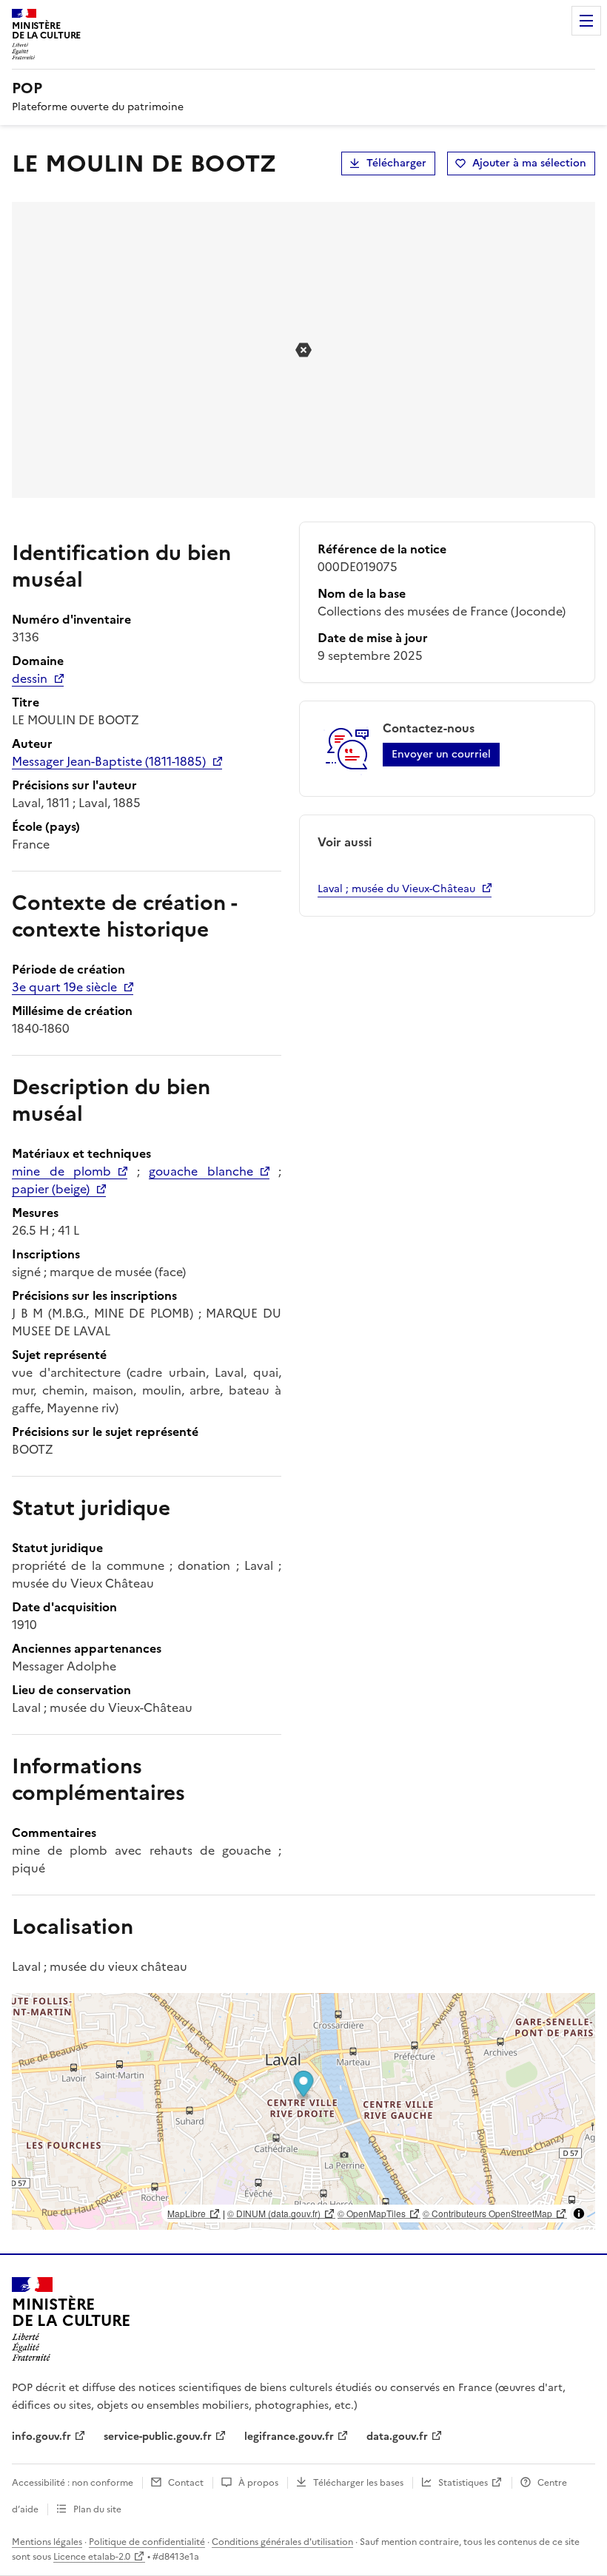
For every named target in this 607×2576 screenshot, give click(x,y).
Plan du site (97, 2509)
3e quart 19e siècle (64, 987)
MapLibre (187, 2213)
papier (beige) (51, 1189)
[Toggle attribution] (579, 2213)
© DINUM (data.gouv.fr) (274, 2213)
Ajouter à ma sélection (529, 163)
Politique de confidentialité (147, 2542)
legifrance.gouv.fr (289, 2437)
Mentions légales (47, 2542)
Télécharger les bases (358, 2483)
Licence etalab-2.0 (92, 2557)
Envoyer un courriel (441, 754)
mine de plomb (61, 1171)
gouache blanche (201, 1171)
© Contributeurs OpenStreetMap (487, 2213)
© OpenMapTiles (372, 2213)
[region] (303, 2111)
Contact (186, 2483)
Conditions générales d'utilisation (282, 2542)
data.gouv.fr (397, 2437)
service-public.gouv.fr (158, 2437)
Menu (586, 21)
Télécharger (396, 163)
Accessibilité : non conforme (73, 2483)
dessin (30, 678)
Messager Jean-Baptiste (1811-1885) (109, 761)
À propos (258, 2483)
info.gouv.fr (41, 2437)
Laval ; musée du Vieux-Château (396, 889)
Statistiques (463, 2483)
